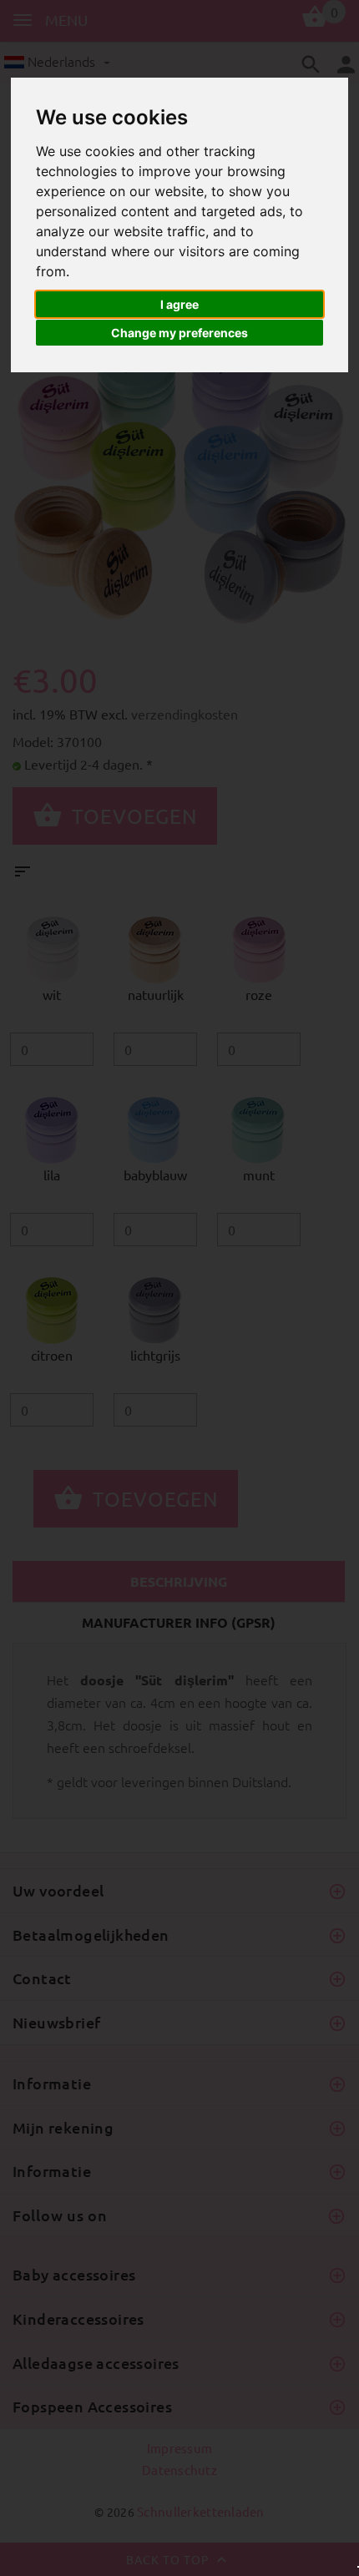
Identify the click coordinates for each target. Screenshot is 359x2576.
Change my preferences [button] (179, 333)
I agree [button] (179, 304)
